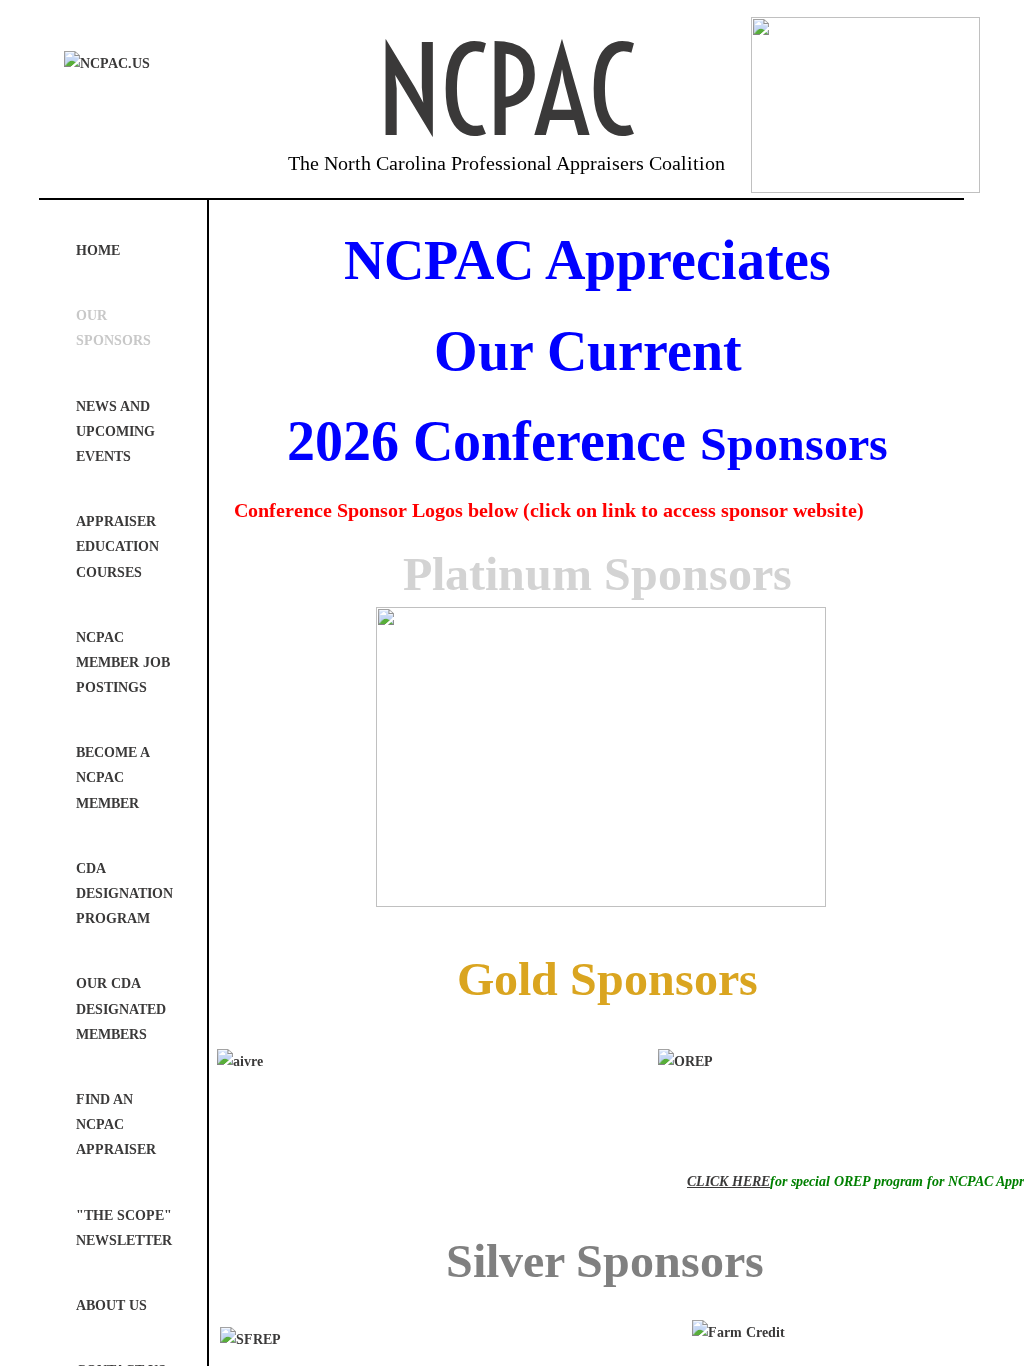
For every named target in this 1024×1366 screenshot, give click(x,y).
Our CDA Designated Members (121, 1008)
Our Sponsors (113, 328)
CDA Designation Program (124, 893)
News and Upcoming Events (115, 431)
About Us (111, 1305)
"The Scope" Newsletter (124, 1228)
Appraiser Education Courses (117, 546)
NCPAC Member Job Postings (123, 662)
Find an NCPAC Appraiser (116, 1124)
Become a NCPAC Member (112, 777)
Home (98, 250)
